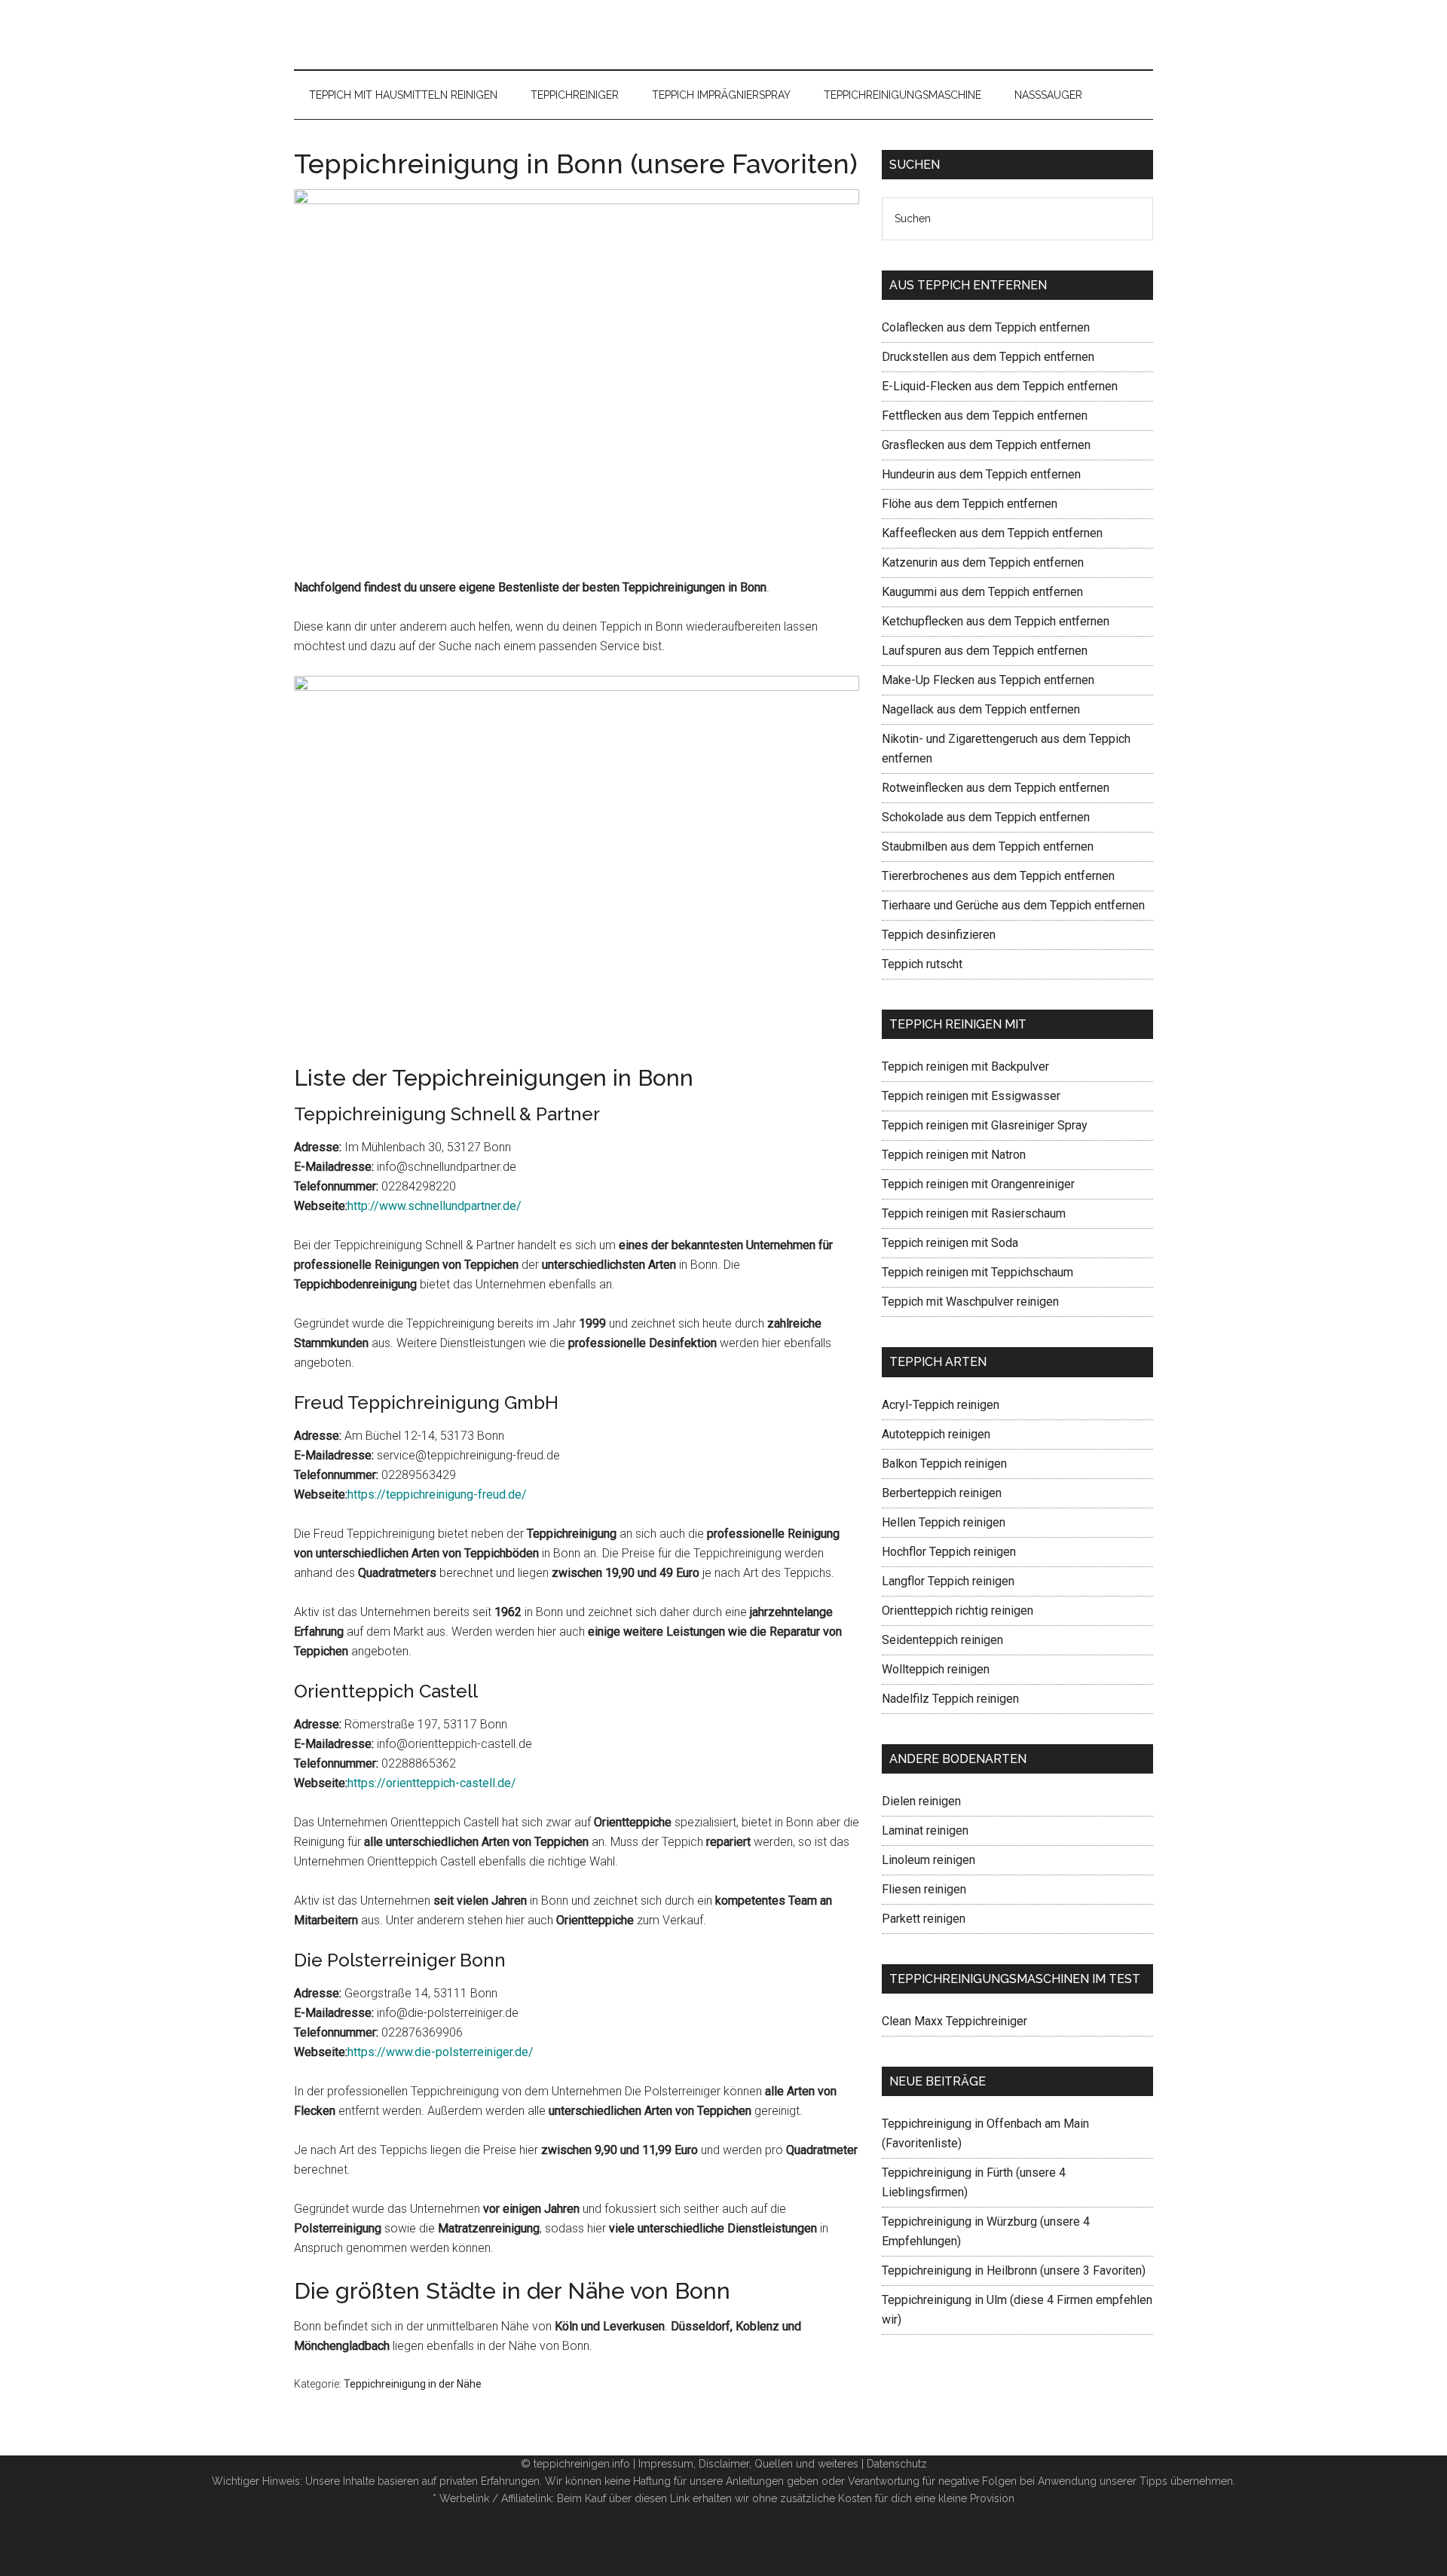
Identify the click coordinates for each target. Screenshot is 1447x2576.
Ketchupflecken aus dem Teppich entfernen (996, 621)
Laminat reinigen (925, 1830)
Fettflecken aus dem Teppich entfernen (985, 416)
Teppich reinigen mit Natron (954, 1155)
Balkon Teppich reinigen (944, 1464)
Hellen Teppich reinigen (944, 1522)
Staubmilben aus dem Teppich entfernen (988, 846)
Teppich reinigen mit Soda (950, 1243)
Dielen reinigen (921, 1801)
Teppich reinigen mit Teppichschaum (977, 1272)
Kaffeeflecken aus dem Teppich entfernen (992, 533)
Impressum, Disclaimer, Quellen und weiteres (748, 2464)
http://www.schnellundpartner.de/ (434, 1206)
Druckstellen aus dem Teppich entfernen (988, 357)
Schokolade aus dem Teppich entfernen (986, 817)
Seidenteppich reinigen (942, 1640)
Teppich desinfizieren (939, 935)
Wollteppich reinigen (936, 1669)
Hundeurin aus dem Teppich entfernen (981, 474)
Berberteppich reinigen (942, 1493)
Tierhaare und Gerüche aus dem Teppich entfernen (1013, 905)
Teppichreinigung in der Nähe (413, 2384)
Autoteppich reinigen (936, 1434)
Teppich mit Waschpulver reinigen (970, 1302)
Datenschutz (897, 2464)
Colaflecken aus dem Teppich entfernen (986, 327)
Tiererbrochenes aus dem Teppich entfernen (998, 876)
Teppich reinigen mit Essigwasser (971, 1096)
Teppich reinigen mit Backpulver (965, 1066)
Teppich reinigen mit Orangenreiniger (978, 1184)
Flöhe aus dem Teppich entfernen (970, 504)
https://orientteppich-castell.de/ (432, 1783)
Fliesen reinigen (924, 1889)
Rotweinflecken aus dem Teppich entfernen (996, 788)
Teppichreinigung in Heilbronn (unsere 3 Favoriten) (1014, 2270)
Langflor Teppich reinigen (948, 1581)
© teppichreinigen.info (575, 2464)
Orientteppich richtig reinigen (958, 1610)
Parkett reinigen (924, 1919)
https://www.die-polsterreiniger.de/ (441, 2052)
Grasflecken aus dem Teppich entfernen (986, 445)
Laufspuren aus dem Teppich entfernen (985, 651)
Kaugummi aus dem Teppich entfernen (982, 592)
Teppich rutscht (922, 964)
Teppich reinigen (723, 35)
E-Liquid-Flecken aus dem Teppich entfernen (1000, 386)
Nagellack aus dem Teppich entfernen (981, 709)
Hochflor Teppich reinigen (949, 1552)
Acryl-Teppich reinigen (941, 1405)
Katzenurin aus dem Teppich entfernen (983, 562)
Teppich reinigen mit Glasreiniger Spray (985, 1125)
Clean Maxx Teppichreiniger (954, 2021)
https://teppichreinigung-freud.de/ (437, 1494)
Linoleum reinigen (928, 1860)
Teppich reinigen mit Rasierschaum (974, 1213)
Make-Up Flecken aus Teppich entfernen (988, 680)
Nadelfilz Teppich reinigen (950, 1699)
